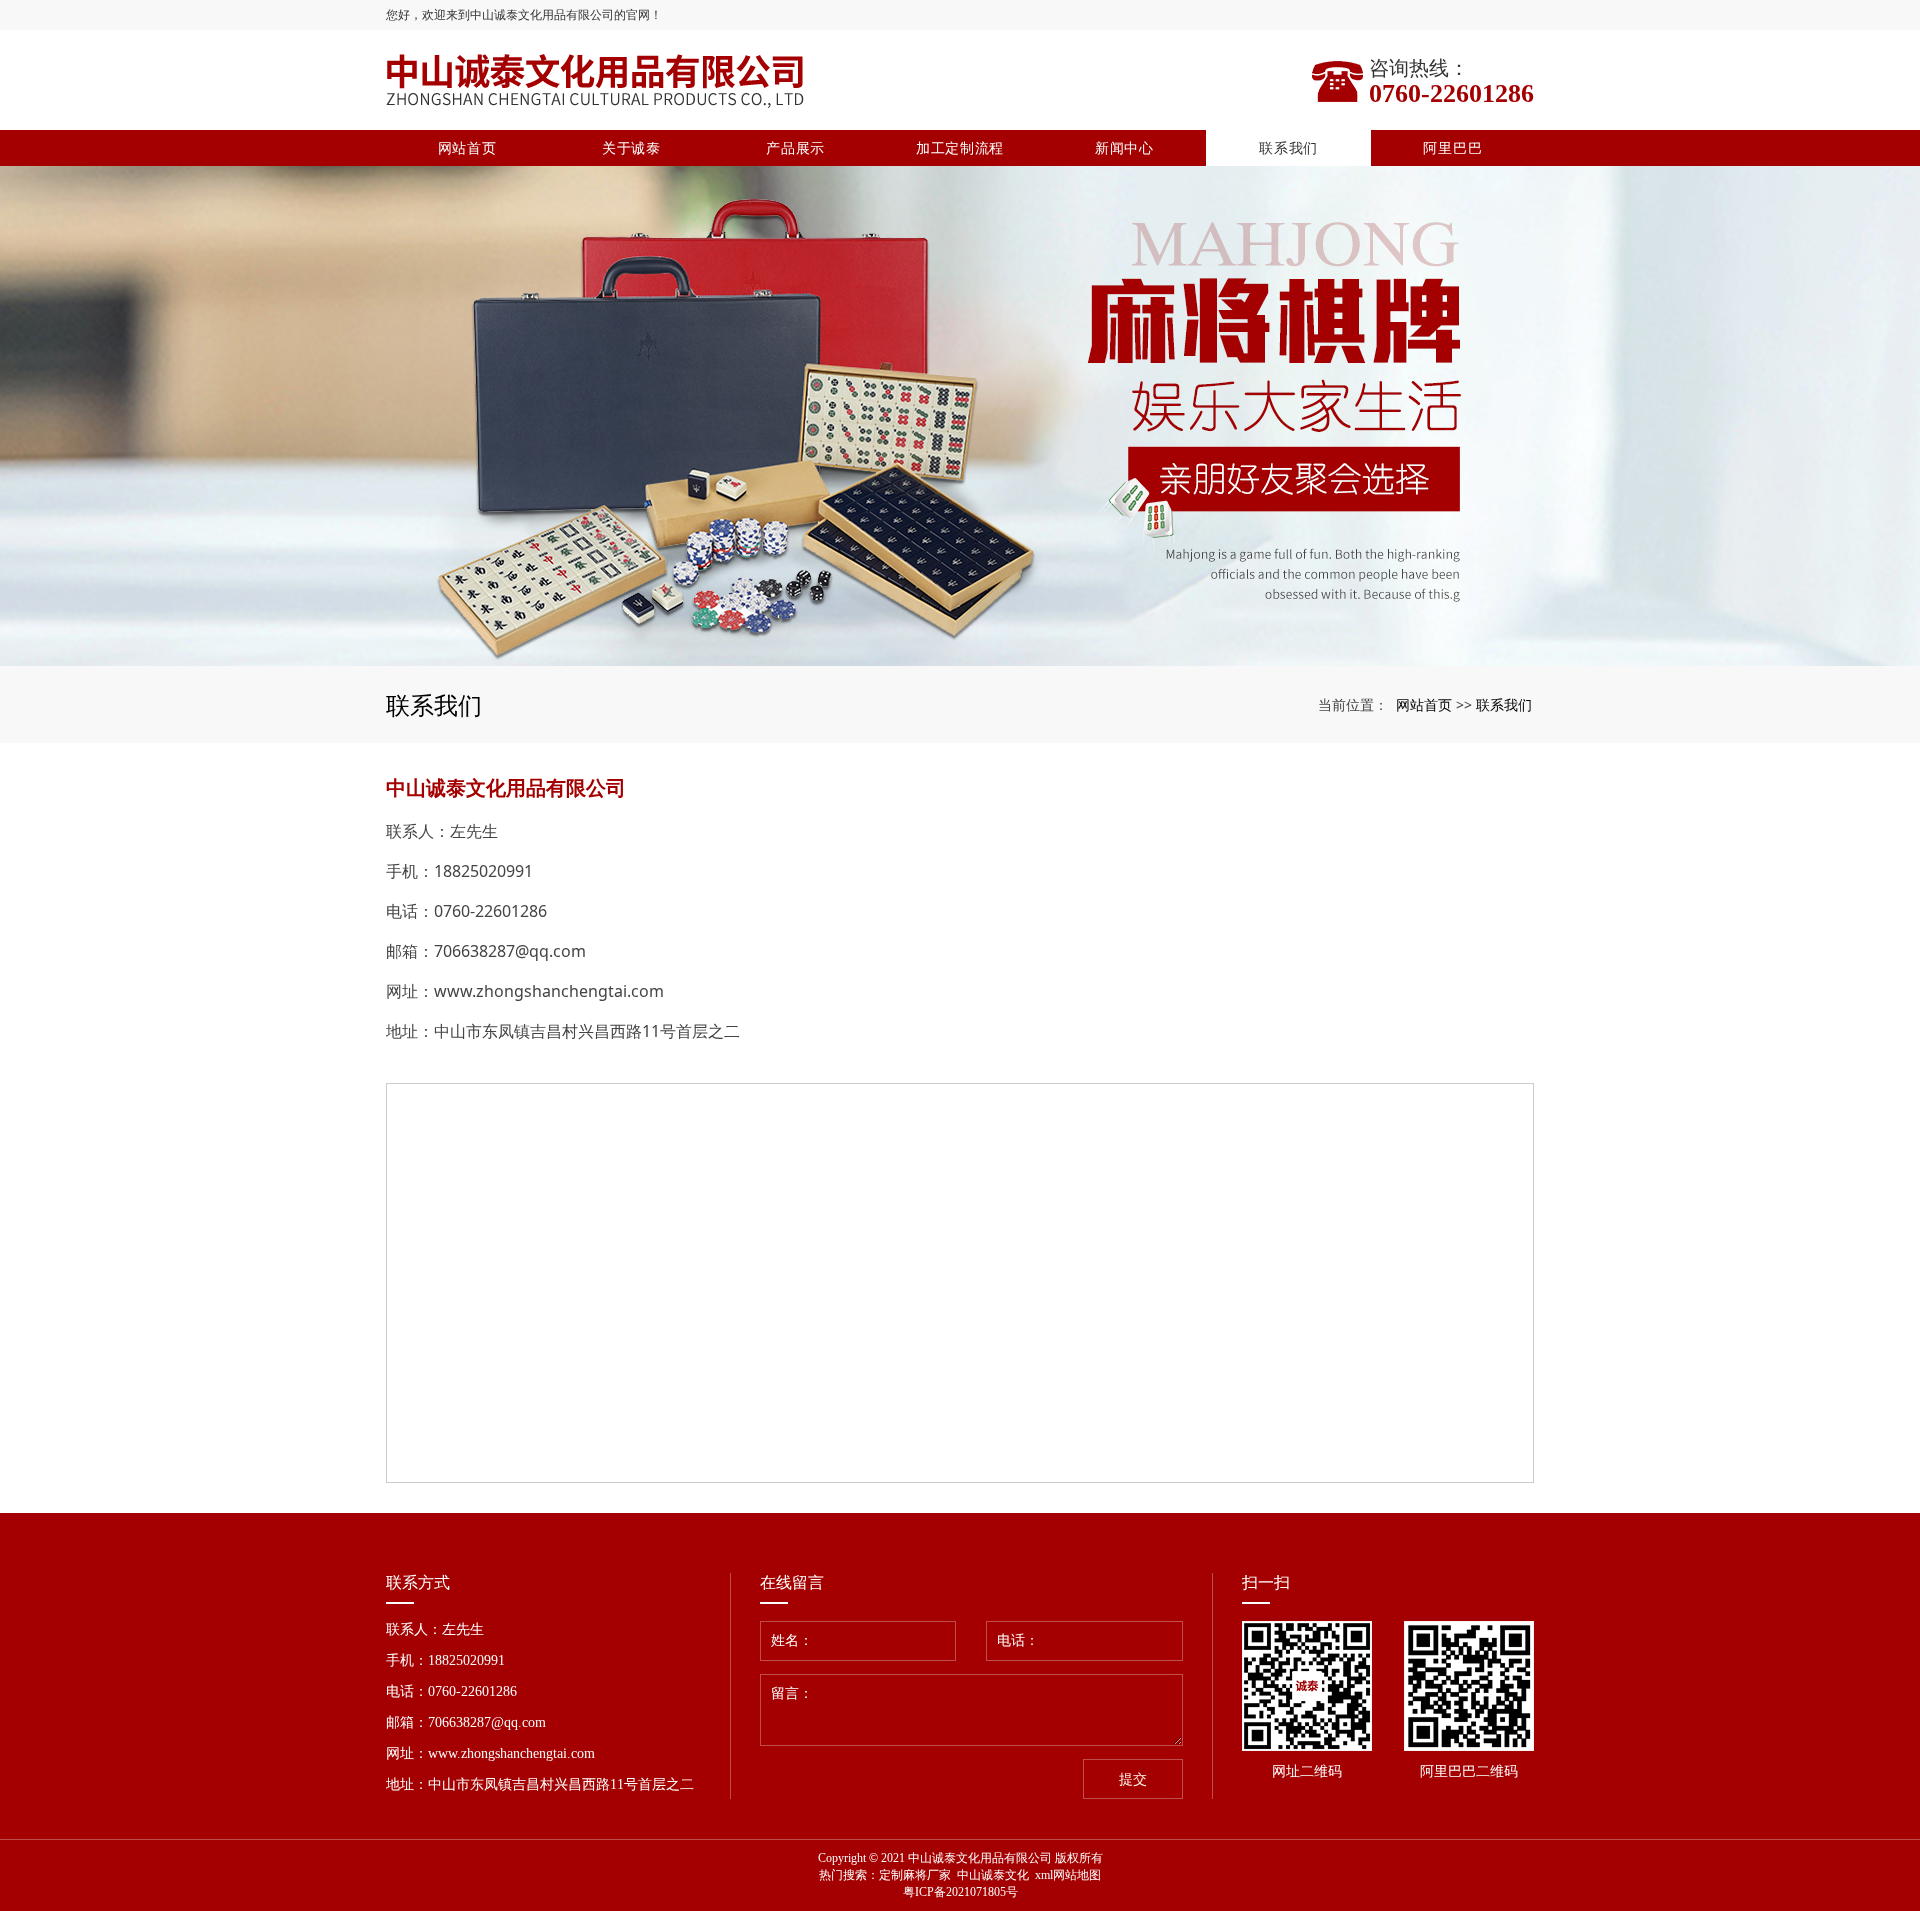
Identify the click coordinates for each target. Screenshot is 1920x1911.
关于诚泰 (631, 147)
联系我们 (1288, 147)
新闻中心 (1124, 147)
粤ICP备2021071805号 (960, 1892)
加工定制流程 (960, 147)
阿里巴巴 (1452, 147)
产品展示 (795, 147)
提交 (1133, 1779)
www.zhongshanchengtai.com (549, 991)
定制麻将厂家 (915, 1875)
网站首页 (467, 147)
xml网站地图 (1068, 1875)
